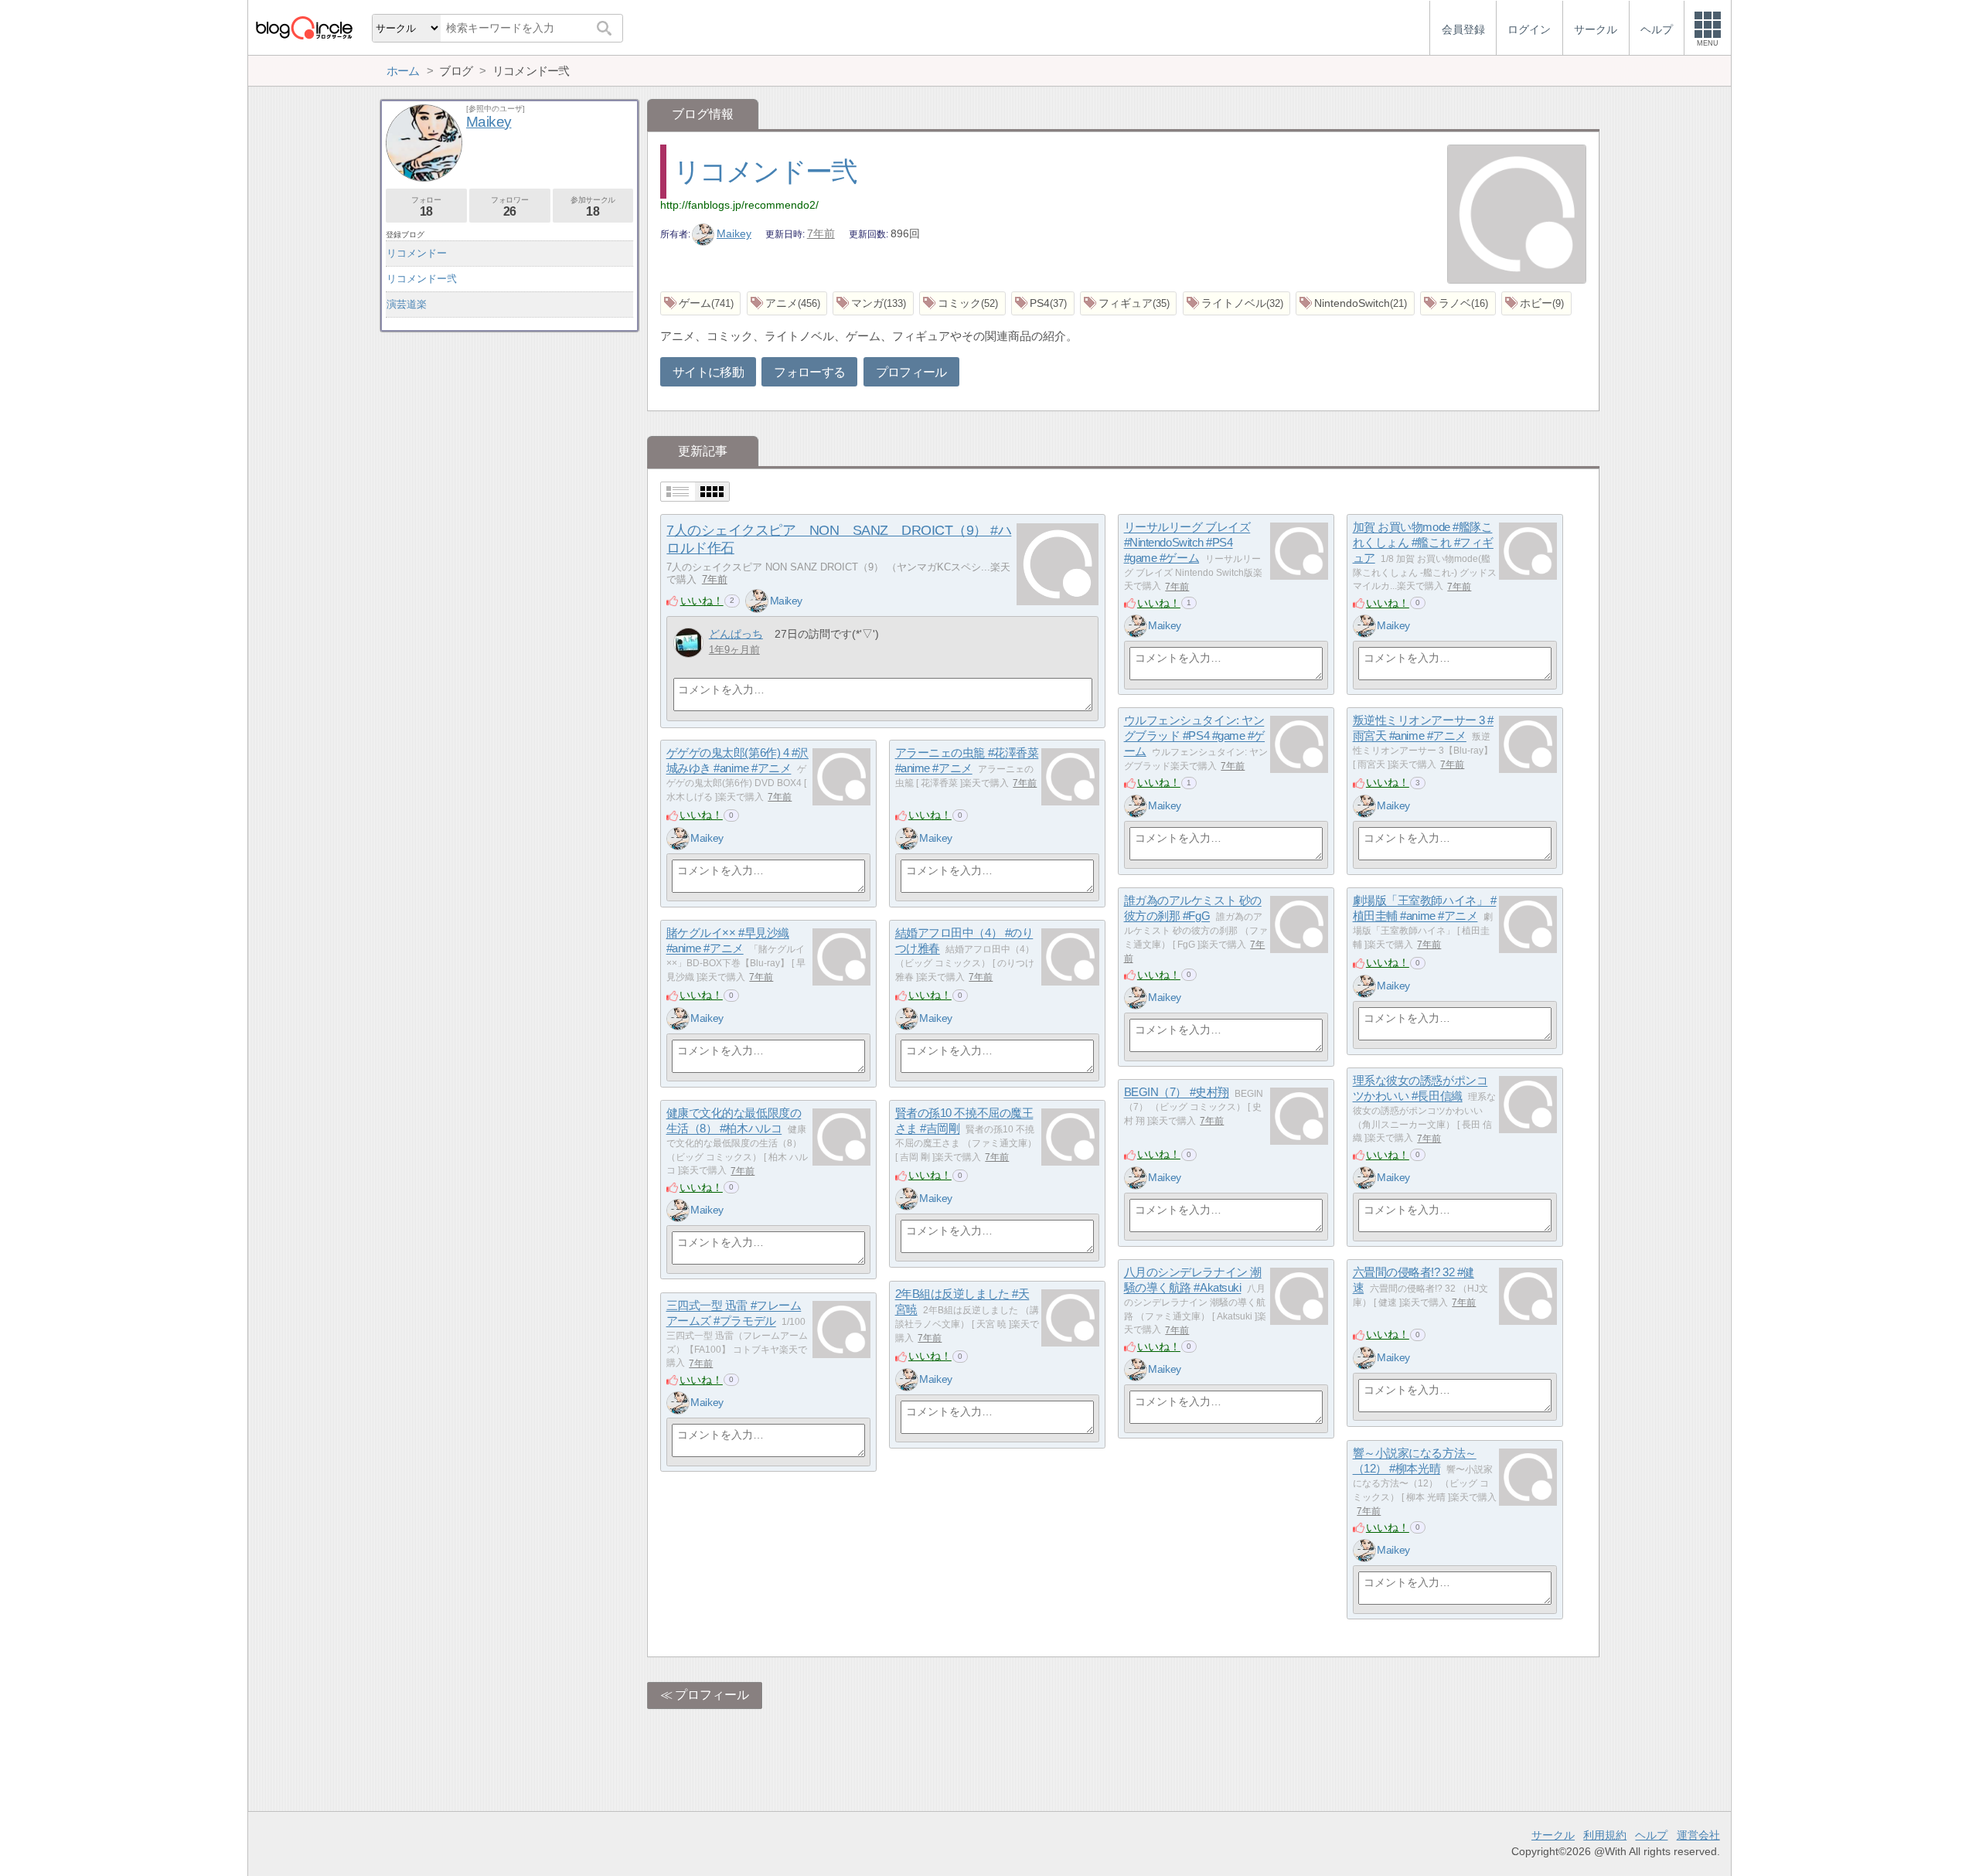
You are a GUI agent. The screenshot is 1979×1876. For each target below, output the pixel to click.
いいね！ (702, 601)
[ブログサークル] (304, 27)
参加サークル (593, 207)
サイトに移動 (708, 372)
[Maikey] (757, 601)
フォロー (426, 207)
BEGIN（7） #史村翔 (1177, 1093)
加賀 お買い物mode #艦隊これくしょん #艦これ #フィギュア (1423, 543)
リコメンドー (417, 253)
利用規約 (1605, 1835)
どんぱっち (736, 634)
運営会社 (1698, 1835)
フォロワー (509, 207)
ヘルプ (1651, 1835)
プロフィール (911, 372)
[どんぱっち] (688, 643)
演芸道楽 (407, 304)
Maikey (734, 233)
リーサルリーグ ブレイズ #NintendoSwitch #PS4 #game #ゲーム (1187, 543)
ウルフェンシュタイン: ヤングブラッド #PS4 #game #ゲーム (1194, 736)
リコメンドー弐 (765, 171)
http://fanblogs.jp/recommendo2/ (739, 205)
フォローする (809, 372)
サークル (1553, 1835)
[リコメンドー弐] (1517, 216)
